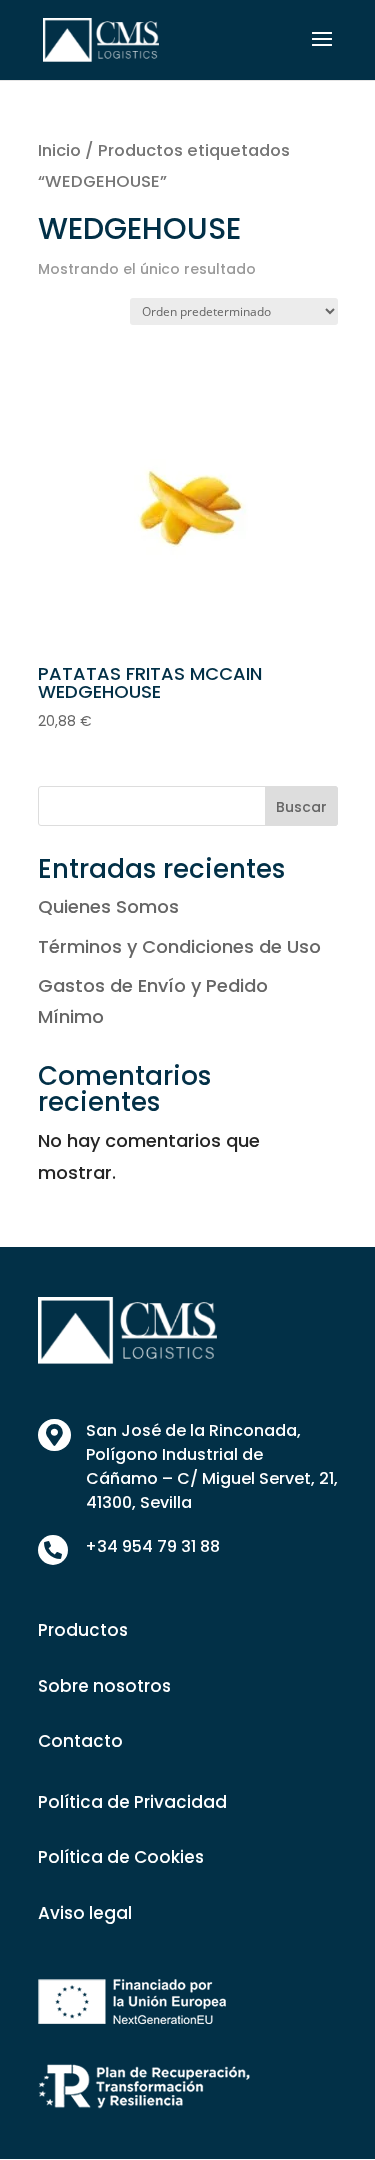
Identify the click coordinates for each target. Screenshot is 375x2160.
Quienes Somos (108, 906)
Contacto (80, 1741)
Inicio (59, 150)
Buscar (301, 807)
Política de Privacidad (132, 1802)
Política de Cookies (121, 1857)
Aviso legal (85, 1913)
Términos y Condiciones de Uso (179, 946)
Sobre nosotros (104, 1686)
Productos (83, 1630)
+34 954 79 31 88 (152, 1546)
